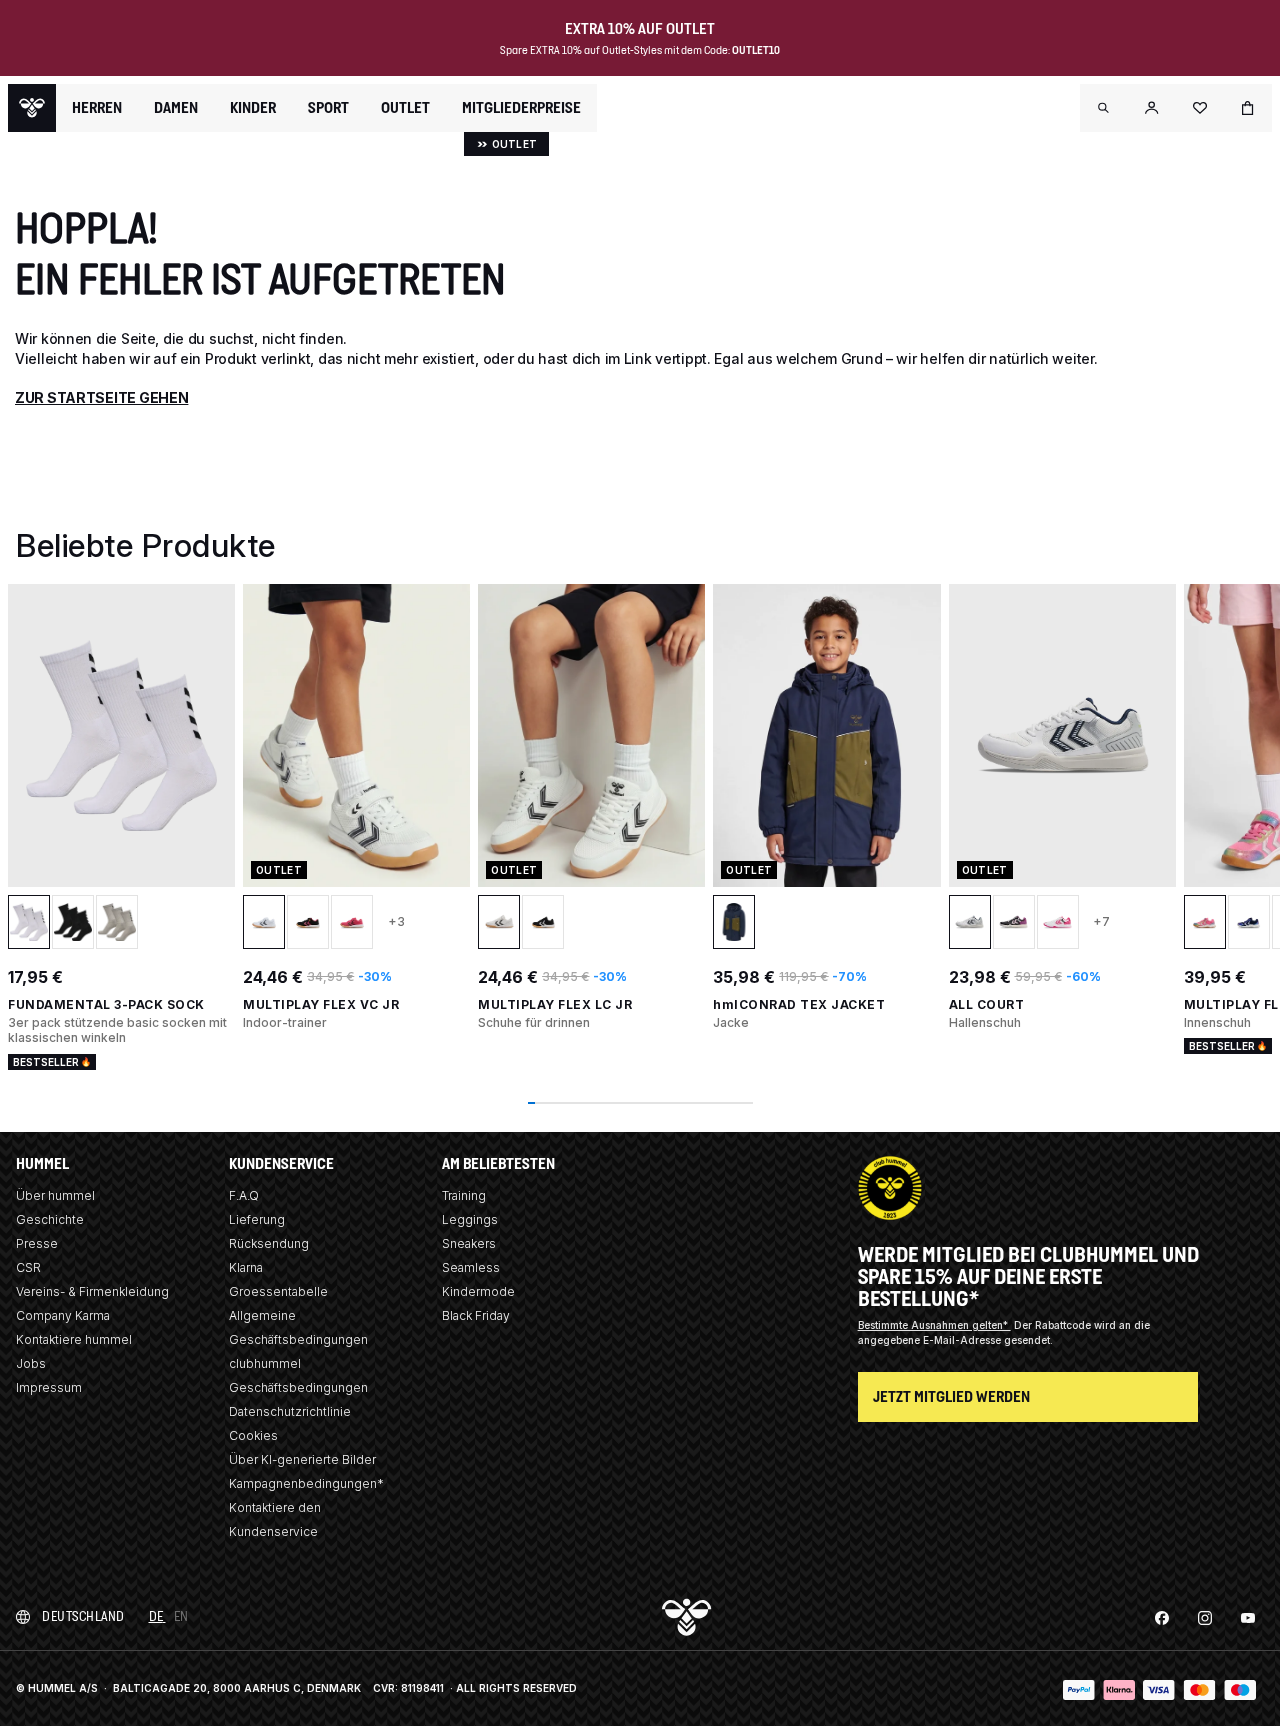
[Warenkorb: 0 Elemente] (1248, 108)
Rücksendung (269, 1243)
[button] (1104, 108)
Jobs (31, 1363)
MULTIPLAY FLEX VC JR (321, 1004)
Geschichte (50, 1219)
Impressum (49, 1387)
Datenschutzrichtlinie (290, 1411)
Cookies (253, 1435)
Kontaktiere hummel (74, 1339)
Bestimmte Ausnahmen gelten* (934, 1325)
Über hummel (55, 1195)
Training (464, 1195)
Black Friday (476, 1315)
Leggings (470, 1219)
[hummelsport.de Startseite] (32, 108)
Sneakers (469, 1243)
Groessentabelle (278, 1291)
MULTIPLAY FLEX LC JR (555, 1004)
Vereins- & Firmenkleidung (92, 1291)
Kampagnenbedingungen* (306, 1483)
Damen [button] (176, 108)
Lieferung (257, 1219)
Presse (37, 1243)
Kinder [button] (253, 108)
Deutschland (83, 1616)
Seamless (471, 1267)
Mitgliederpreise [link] (521, 107)
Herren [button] (97, 108)
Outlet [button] (405, 108)
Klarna (246, 1267)
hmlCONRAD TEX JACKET (799, 1004)
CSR (28, 1267)
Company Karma (63, 1315)
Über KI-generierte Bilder (302, 1459)
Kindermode (478, 1291)
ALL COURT (987, 1004)
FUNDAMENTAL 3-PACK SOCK (106, 1004)
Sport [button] (328, 108)
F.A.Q (244, 1195)
